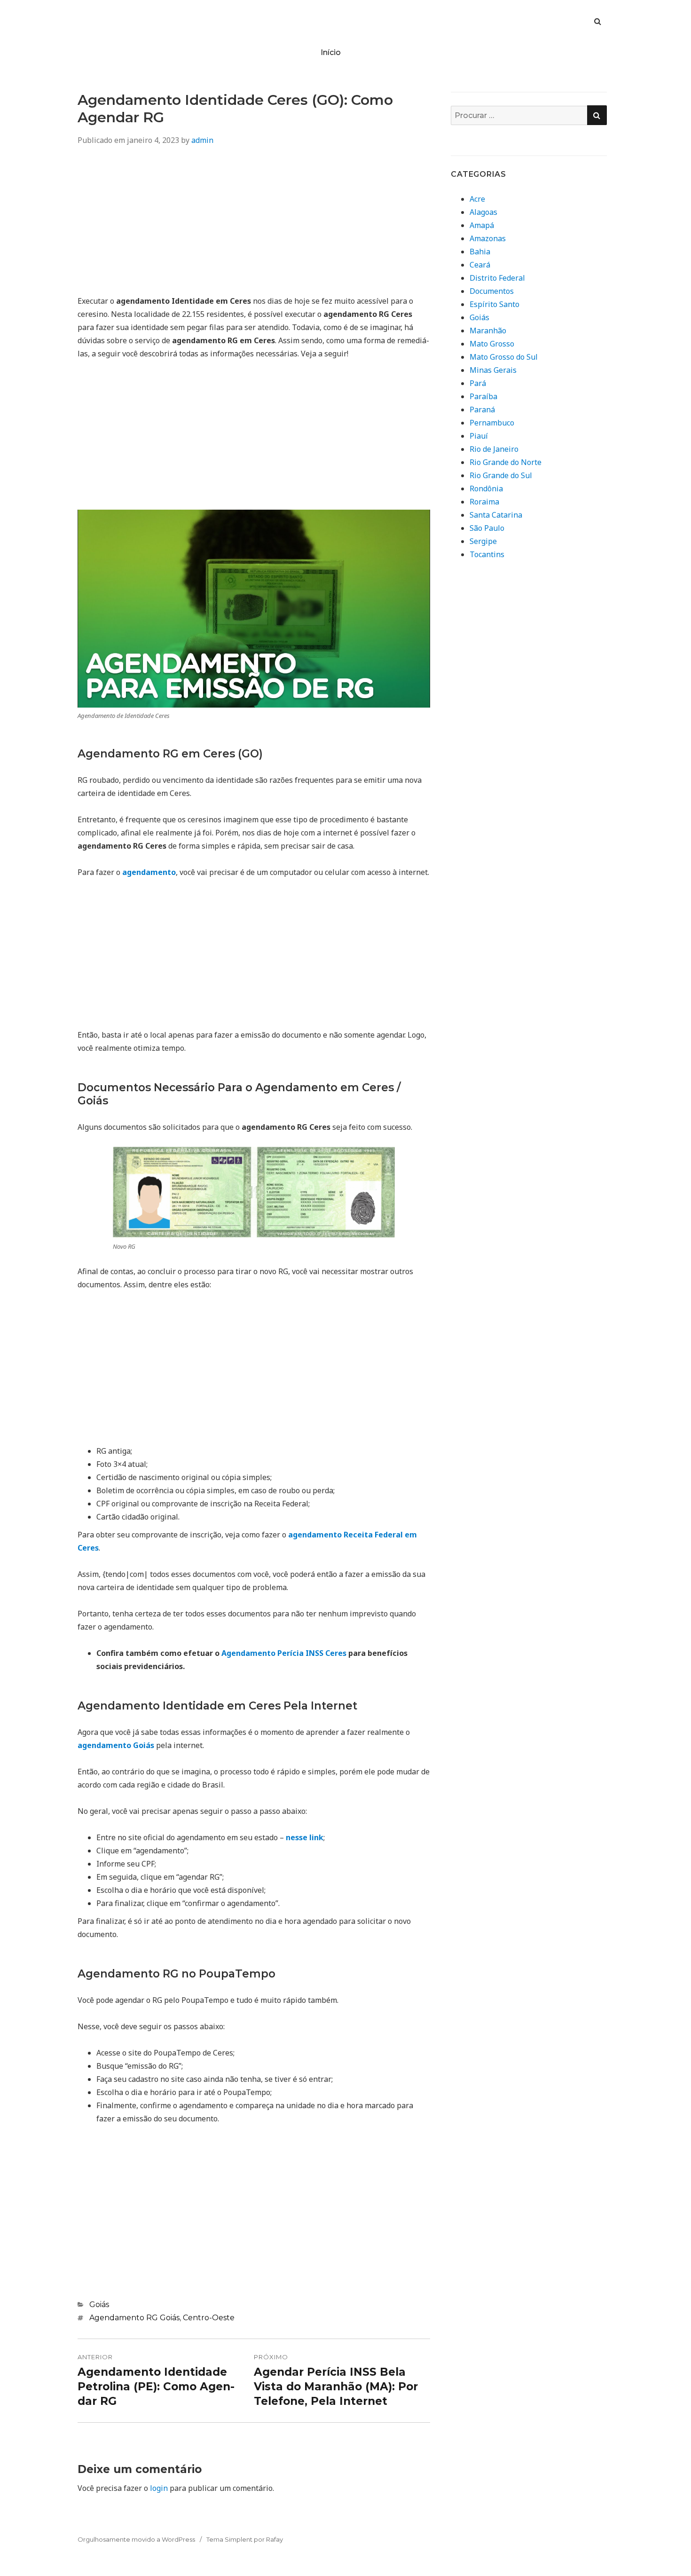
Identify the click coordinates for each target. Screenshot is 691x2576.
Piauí (479, 436)
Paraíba (483, 396)
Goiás (99, 2304)
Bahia (480, 252)
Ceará (480, 265)
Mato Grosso (492, 344)
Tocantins (487, 554)
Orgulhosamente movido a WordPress (136, 2539)
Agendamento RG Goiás (134, 2318)
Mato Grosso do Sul (504, 357)
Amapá (482, 225)
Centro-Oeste (209, 2318)
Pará (478, 383)
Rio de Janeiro (494, 449)
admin (202, 140)
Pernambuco (492, 423)
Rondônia (486, 488)
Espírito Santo (495, 304)
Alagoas (483, 212)
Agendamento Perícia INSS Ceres (284, 1653)
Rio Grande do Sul (501, 475)
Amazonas (488, 238)
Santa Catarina (496, 515)
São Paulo (487, 528)
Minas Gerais (493, 370)
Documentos (492, 291)
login (159, 2488)
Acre (477, 199)
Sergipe (483, 541)
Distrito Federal (497, 278)
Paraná (482, 410)
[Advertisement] (254, 224)
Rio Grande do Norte (506, 462)
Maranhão (488, 331)
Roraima (484, 502)
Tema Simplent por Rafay (245, 2539)
